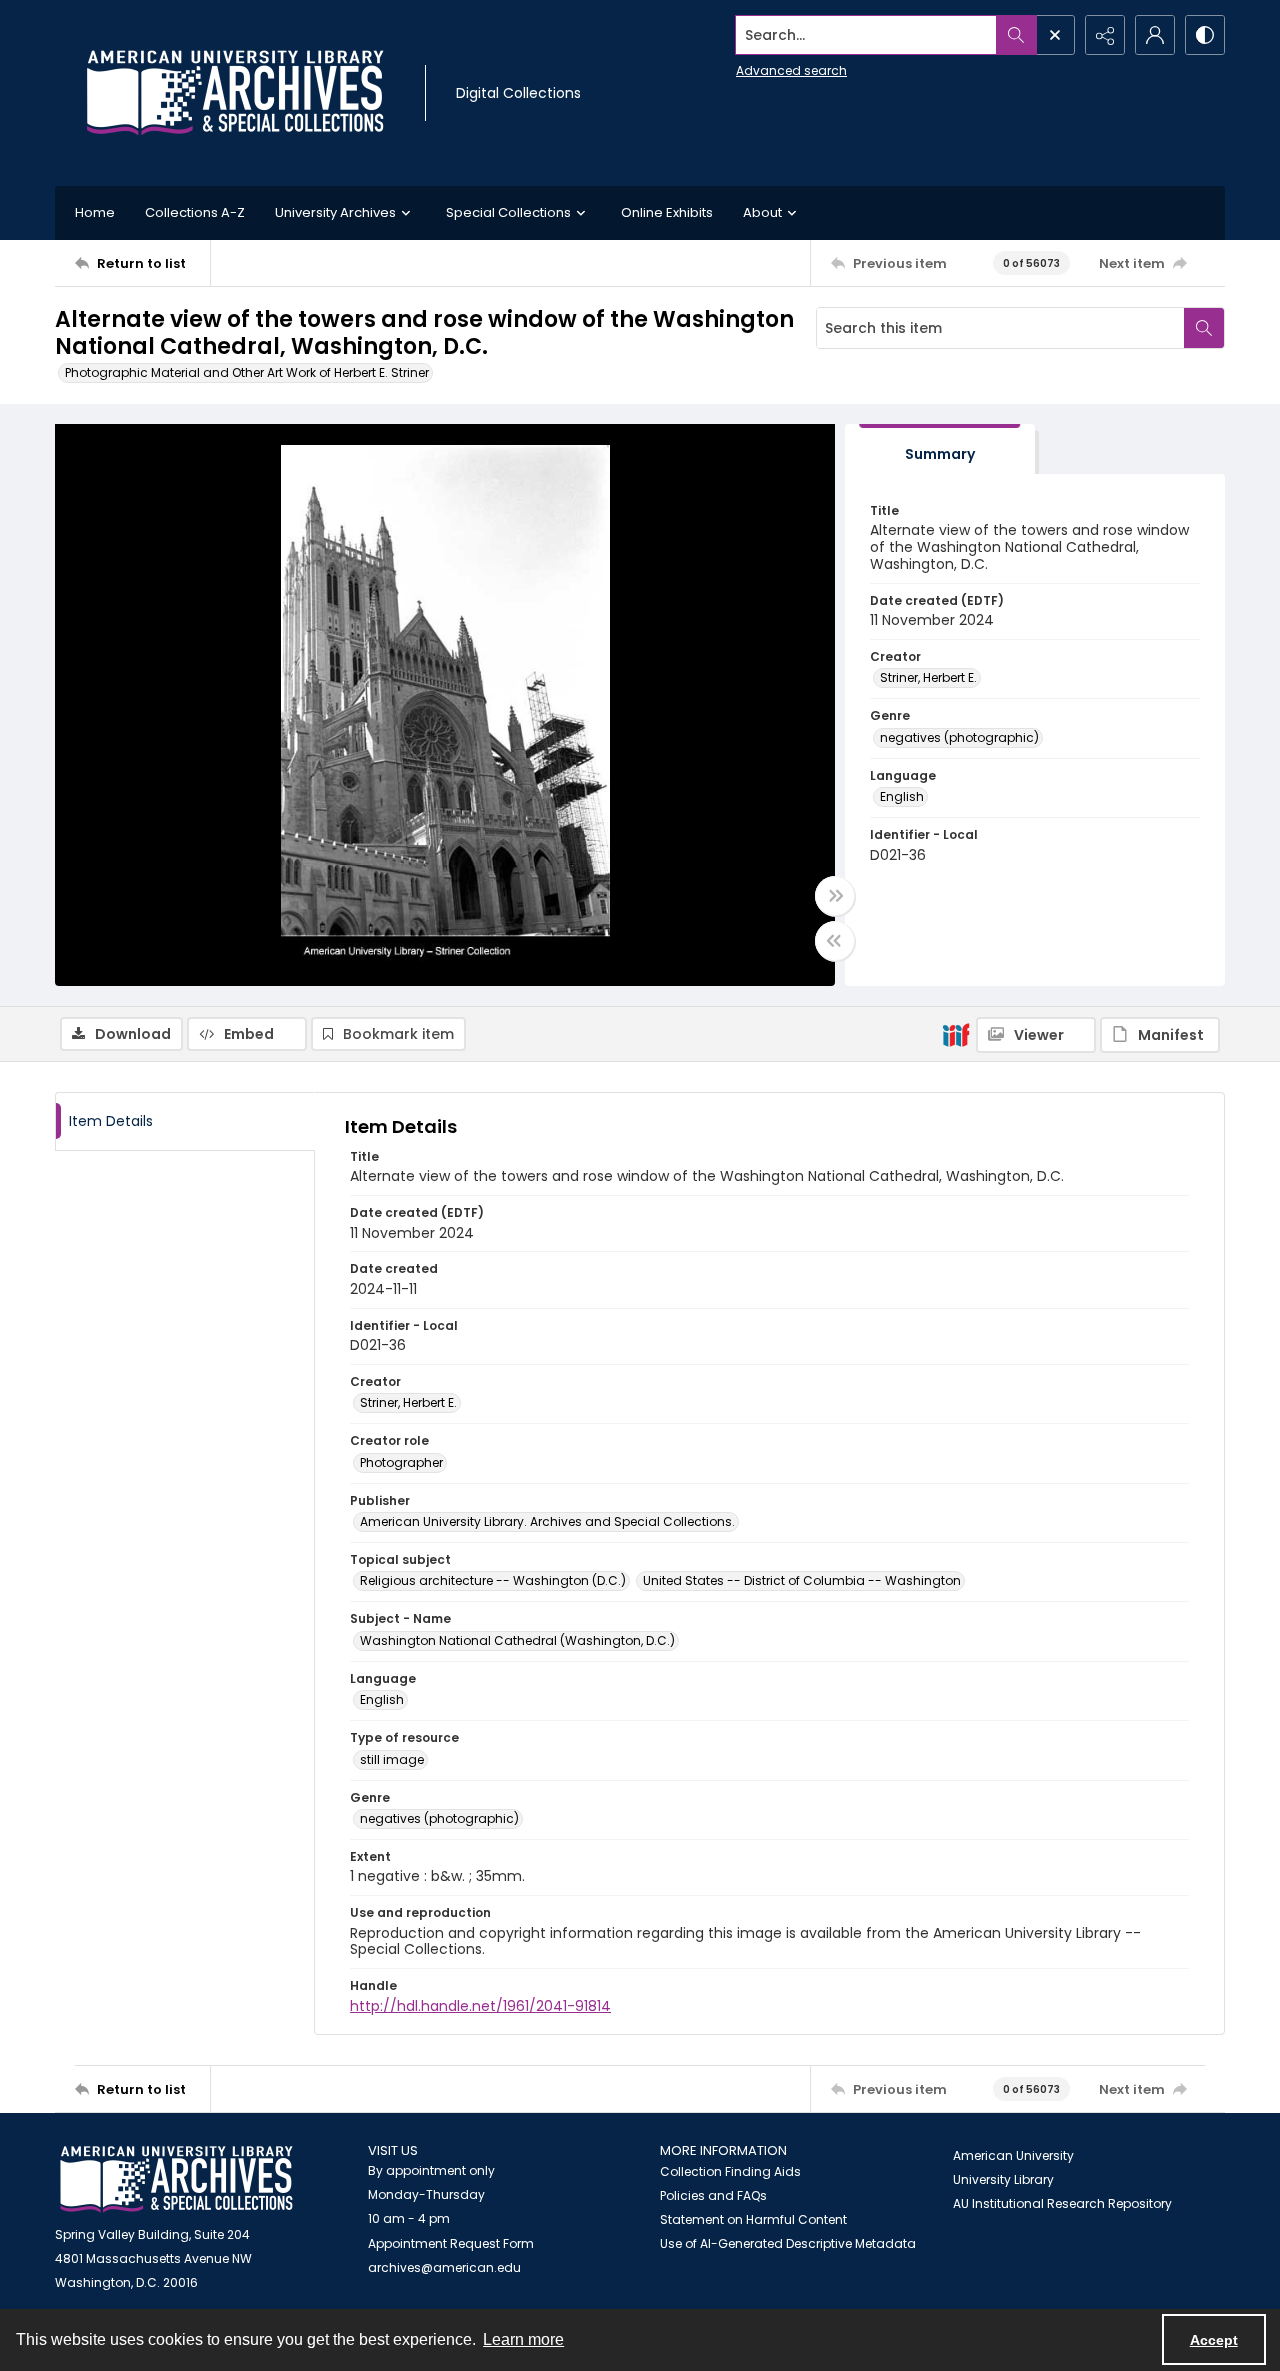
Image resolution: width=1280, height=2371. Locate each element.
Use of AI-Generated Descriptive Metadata (788, 2243)
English (902, 796)
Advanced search (791, 70)
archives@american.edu (444, 2267)
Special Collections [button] (508, 212)
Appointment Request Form (451, 2243)
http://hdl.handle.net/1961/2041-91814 (480, 2006)
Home (95, 212)
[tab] (940, 449)
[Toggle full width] (835, 896)
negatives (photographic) (959, 737)
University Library (1003, 2179)
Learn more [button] (523, 2339)
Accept (1214, 2340)
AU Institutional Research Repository (1062, 2203)
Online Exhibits (667, 212)
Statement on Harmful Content (753, 2219)
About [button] (762, 212)
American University (1013, 2155)
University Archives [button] (335, 212)
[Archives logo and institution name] (235, 93)
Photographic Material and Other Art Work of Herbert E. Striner (247, 372)
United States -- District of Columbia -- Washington (802, 1580)
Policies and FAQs (713, 2195)
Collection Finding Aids (730, 2171)
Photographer (401, 1462)
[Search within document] (1204, 328)
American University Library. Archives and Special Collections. (547, 1521)
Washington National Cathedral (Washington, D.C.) (517, 1640)
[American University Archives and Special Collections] (176, 2179)
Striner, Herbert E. (928, 677)
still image (392, 1759)
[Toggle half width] (835, 941)
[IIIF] (956, 1034)
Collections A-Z (195, 212)
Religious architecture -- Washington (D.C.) (493, 1580)
